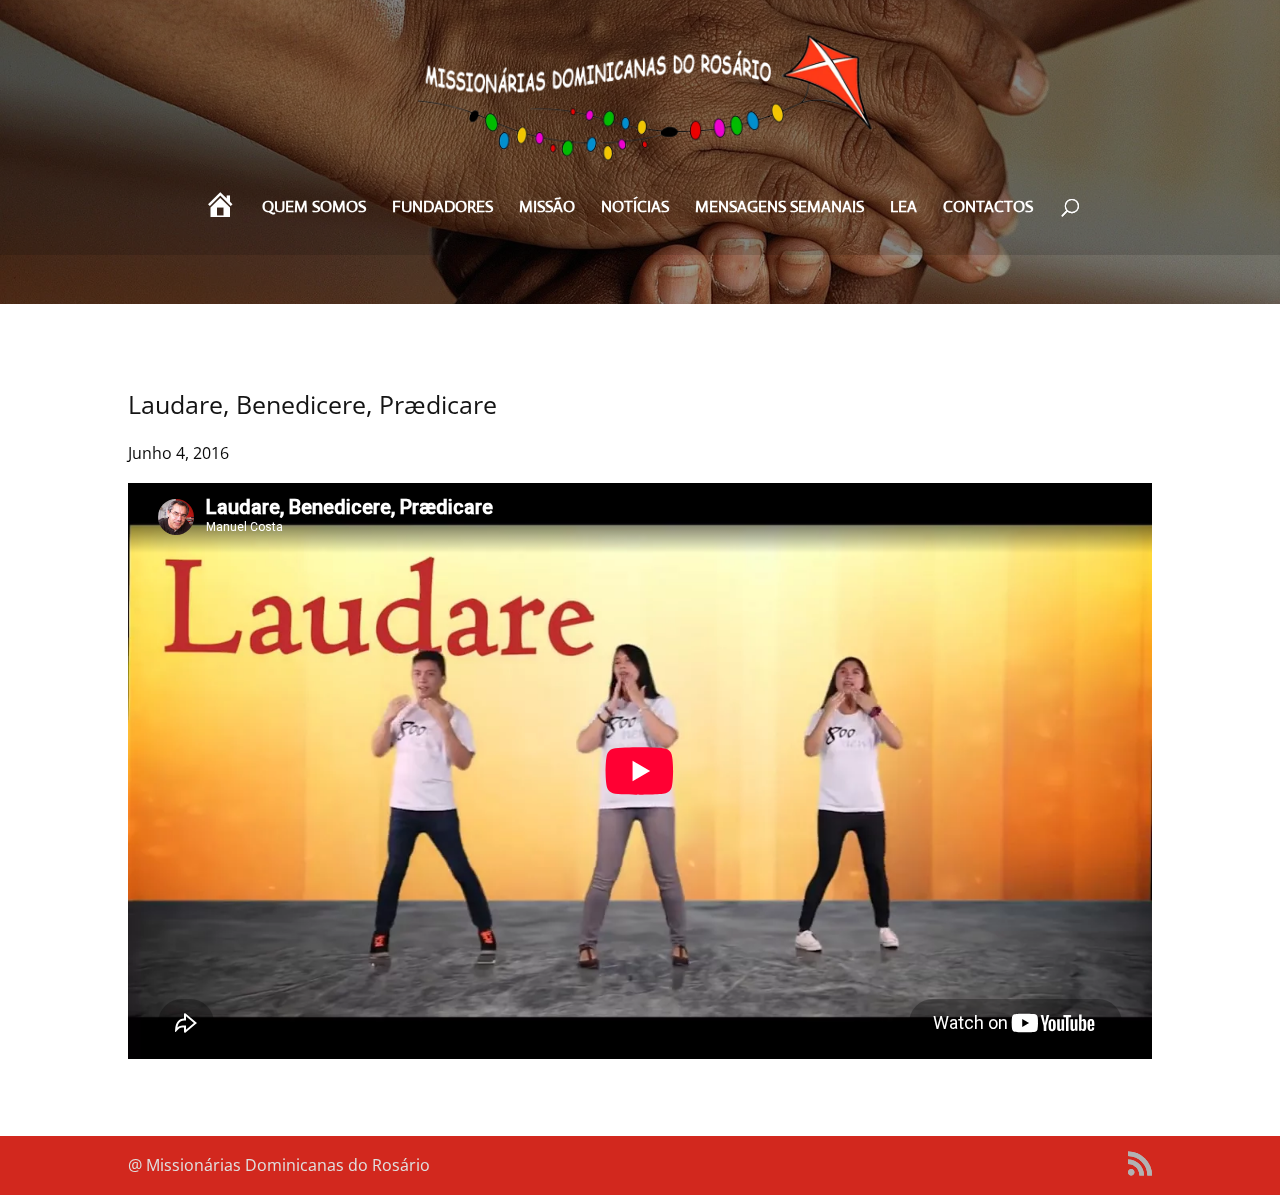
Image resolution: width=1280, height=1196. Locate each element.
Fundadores (442, 208)
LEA (903, 208)
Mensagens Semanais (779, 208)
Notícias (635, 208)
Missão (547, 208)
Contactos (988, 208)
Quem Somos (314, 208)
